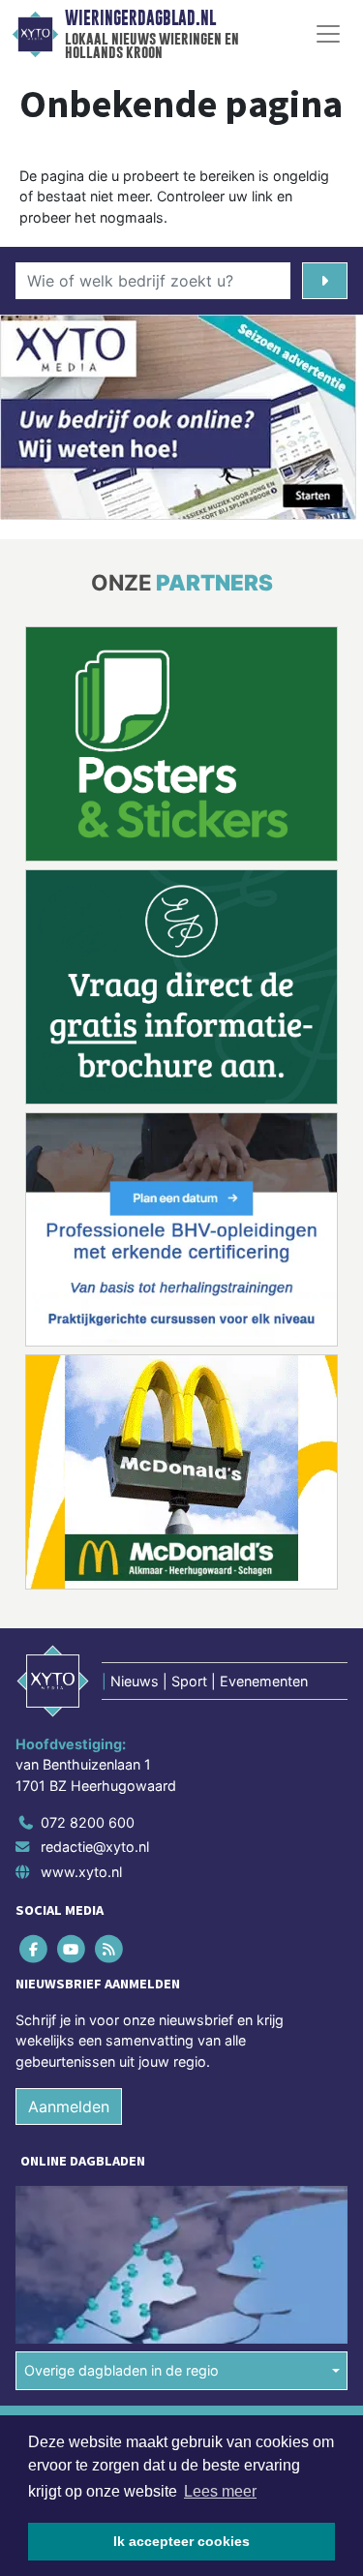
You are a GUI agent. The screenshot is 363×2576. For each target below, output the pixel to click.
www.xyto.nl (81, 1872)
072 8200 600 (88, 1822)
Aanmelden (69, 2106)
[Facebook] (34, 1948)
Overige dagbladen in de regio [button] (121, 2370)
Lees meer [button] (220, 2491)
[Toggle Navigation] (328, 34)
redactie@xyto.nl (95, 1847)
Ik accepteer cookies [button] (181, 2541)
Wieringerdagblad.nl (140, 18)
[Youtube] (72, 1948)
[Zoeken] (325, 281)
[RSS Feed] (110, 1948)
